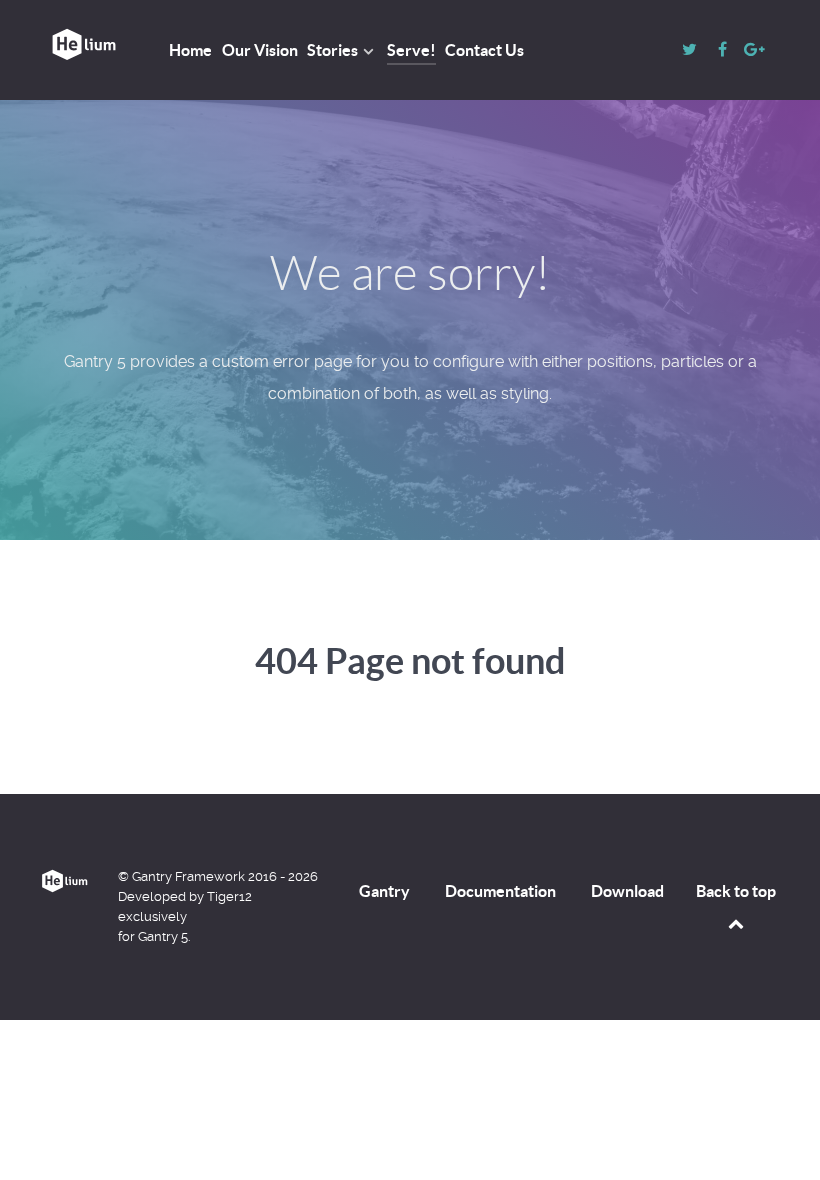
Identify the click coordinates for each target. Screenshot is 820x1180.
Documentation (500, 891)
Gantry (384, 891)
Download (627, 891)
